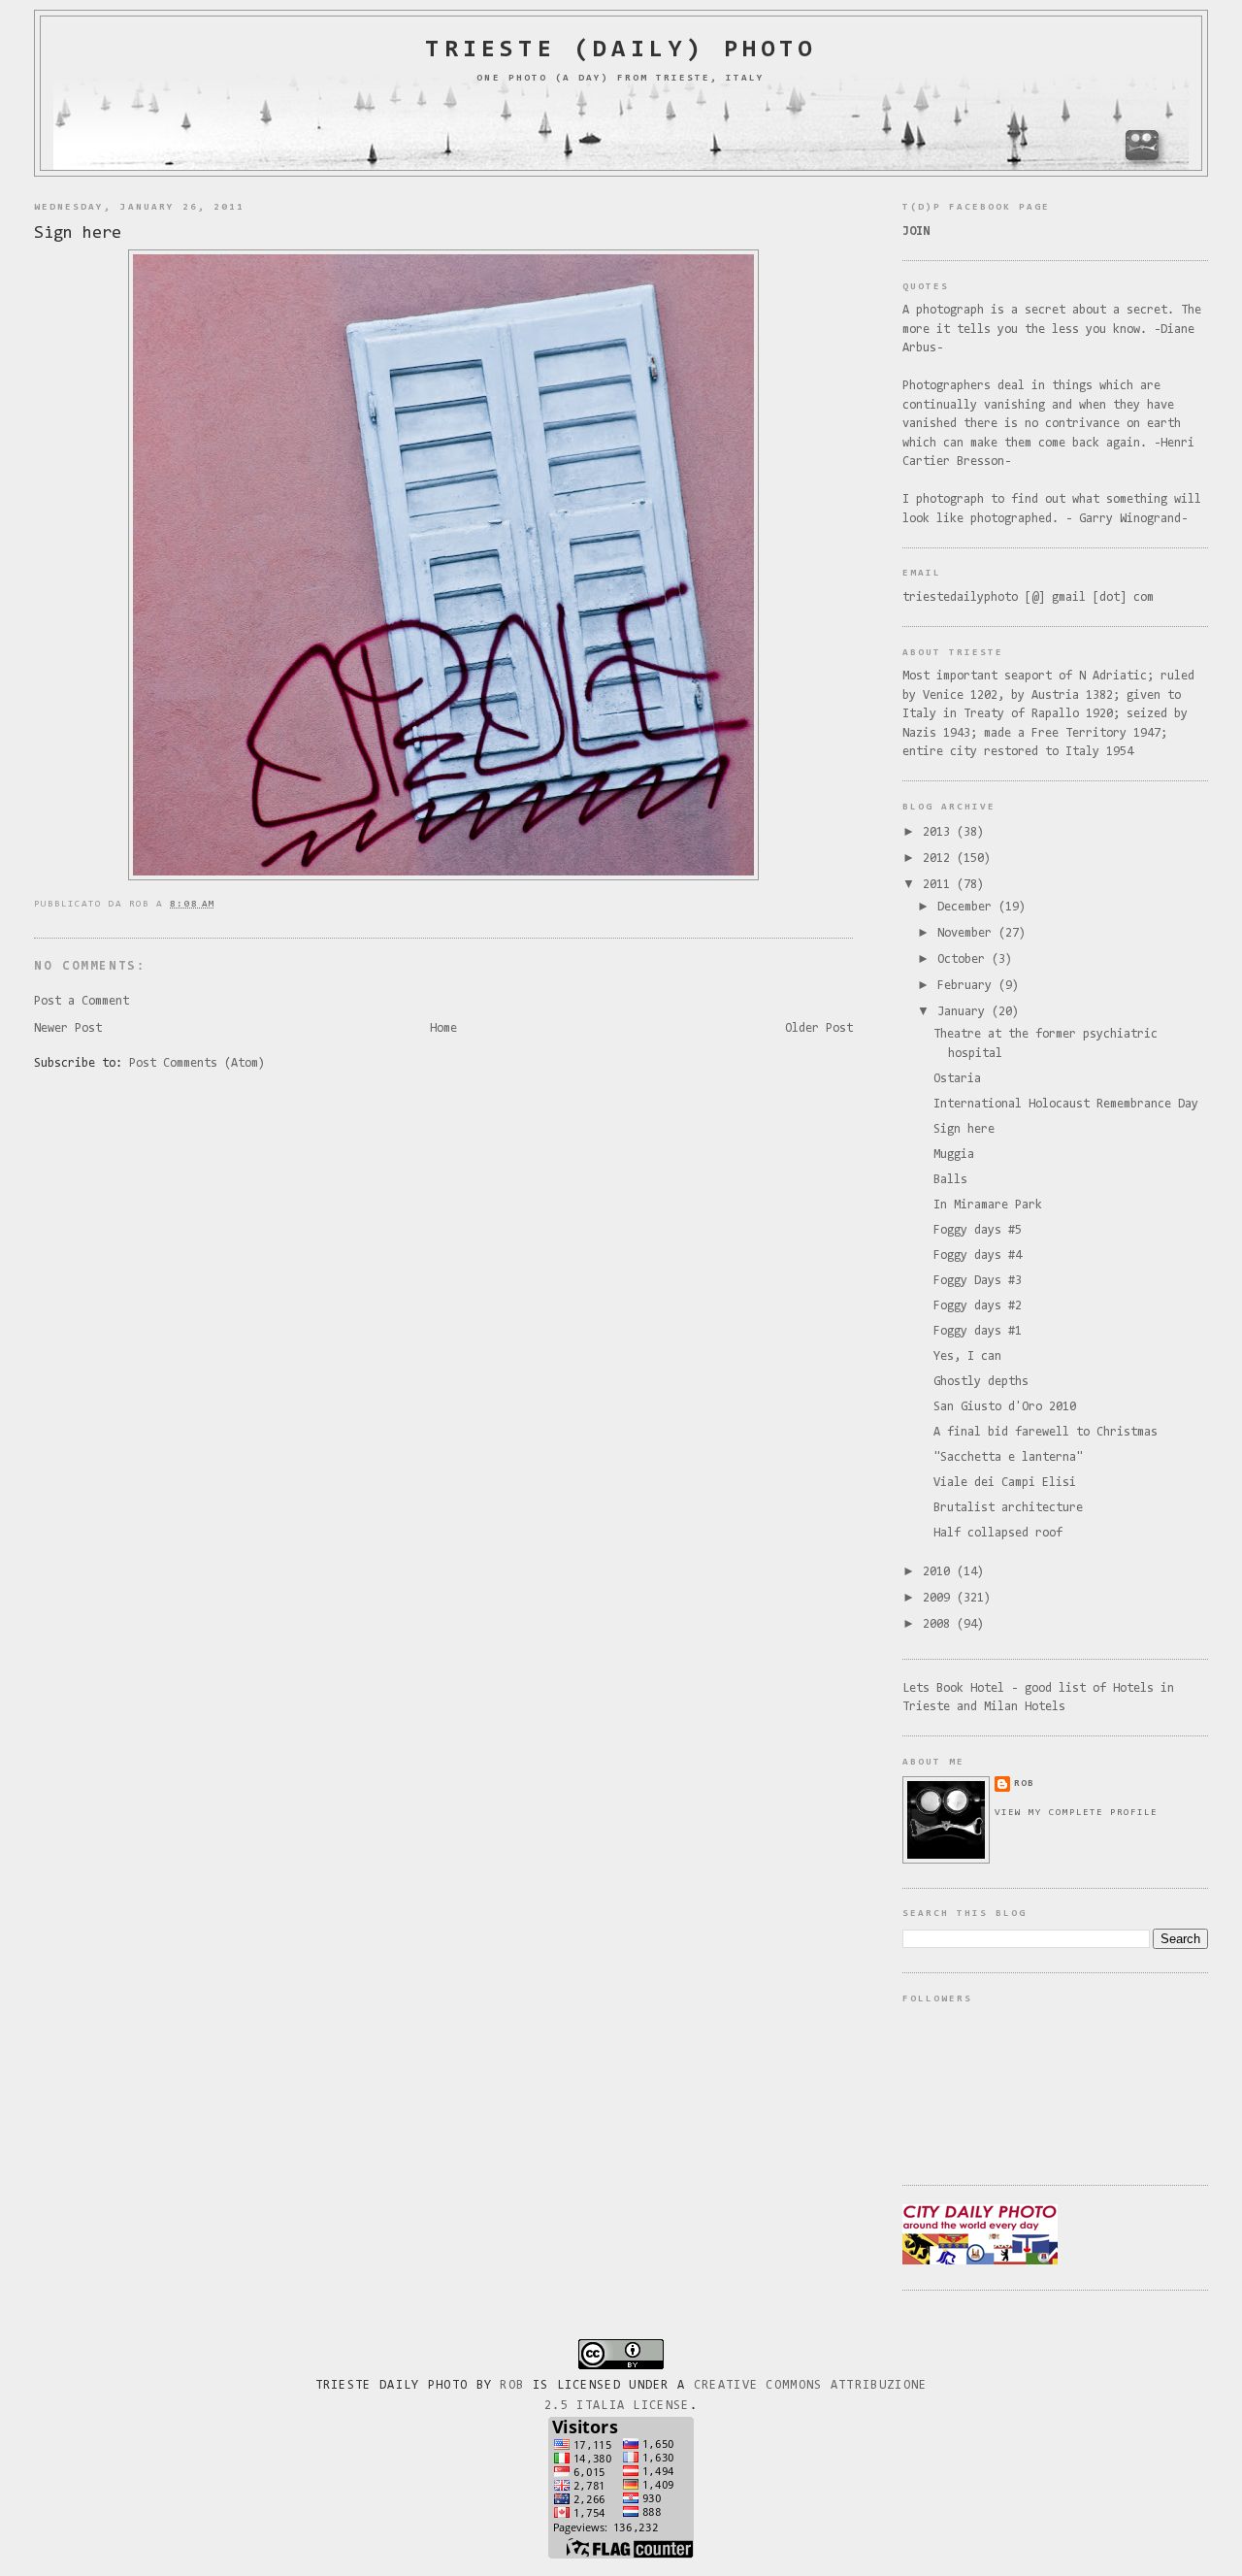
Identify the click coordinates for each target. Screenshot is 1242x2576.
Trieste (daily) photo (621, 50)
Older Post (819, 1028)
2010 (940, 1572)
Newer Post (68, 1028)
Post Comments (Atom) (197, 1063)
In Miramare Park (988, 1205)
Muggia (954, 1155)
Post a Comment (82, 1001)
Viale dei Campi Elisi (1005, 1483)
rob (1024, 1783)
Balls (950, 1180)
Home (443, 1028)
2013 (940, 832)
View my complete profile (1076, 1813)
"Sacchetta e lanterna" (1008, 1457)
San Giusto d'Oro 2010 (1005, 1407)
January (964, 1012)
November (968, 933)
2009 (940, 1598)
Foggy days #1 (978, 1331)
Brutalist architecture (1008, 1508)
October (964, 959)
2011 (940, 885)
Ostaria (957, 1079)
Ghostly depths (981, 1382)
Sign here (78, 233)
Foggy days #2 (978, 1306)
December (968, 907)
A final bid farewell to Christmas (1046, 1432)
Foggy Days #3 (978, 1281)
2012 (940, 859)
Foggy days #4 (978, 1255)
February (968, 986)
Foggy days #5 (978, 1230)
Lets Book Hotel (953, 1688)
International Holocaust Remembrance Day (1066, 1104)
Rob (512, 2385)
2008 (940, 1624)
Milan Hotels (1025, 1707)
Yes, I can (967, 1356)
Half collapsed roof (998, 1533)
